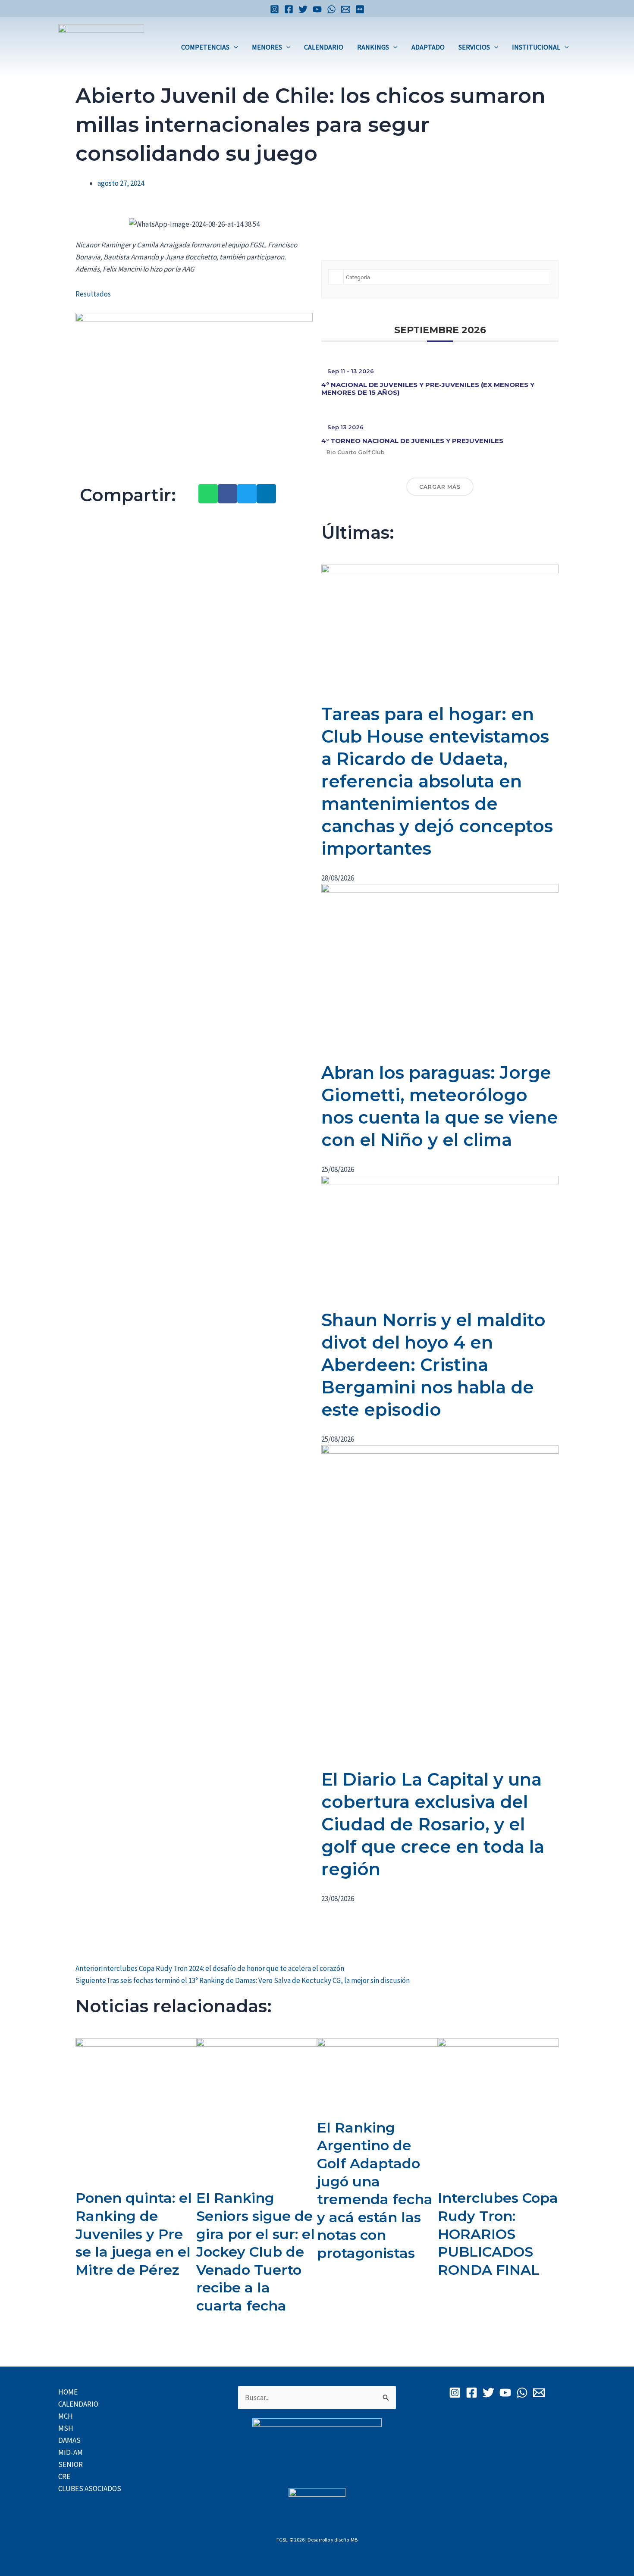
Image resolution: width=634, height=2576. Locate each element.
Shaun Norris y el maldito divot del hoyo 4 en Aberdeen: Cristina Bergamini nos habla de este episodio (433, 1365)
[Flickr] (360, 9)
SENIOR (71, 2464)
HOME (68, 2392)
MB (354, 2540)
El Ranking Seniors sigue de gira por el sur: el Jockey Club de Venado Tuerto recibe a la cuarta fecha (256, 2252)
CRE (64, 2476)
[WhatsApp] (331, 9)
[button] (234, 47)
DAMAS (69, 2440)
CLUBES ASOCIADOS (90, 2489)
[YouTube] (317, 9)
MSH (66, 2428)
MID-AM (71, 2452)
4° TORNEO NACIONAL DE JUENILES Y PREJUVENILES (412, 441)
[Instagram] (275, 9)
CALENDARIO (324, 47)
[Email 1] (346, 9)
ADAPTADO (428, 47)
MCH (66, 2416)
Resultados (93, 294)
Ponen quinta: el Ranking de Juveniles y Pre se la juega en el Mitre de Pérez (134, 2234)
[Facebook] (289, 9)
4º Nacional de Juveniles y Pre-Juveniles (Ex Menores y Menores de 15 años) (428, 389)
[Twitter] (303, 9)
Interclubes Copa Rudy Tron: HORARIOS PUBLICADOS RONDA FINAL (498, 2234)
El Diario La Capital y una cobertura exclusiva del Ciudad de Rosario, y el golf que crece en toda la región (433, 1824)
